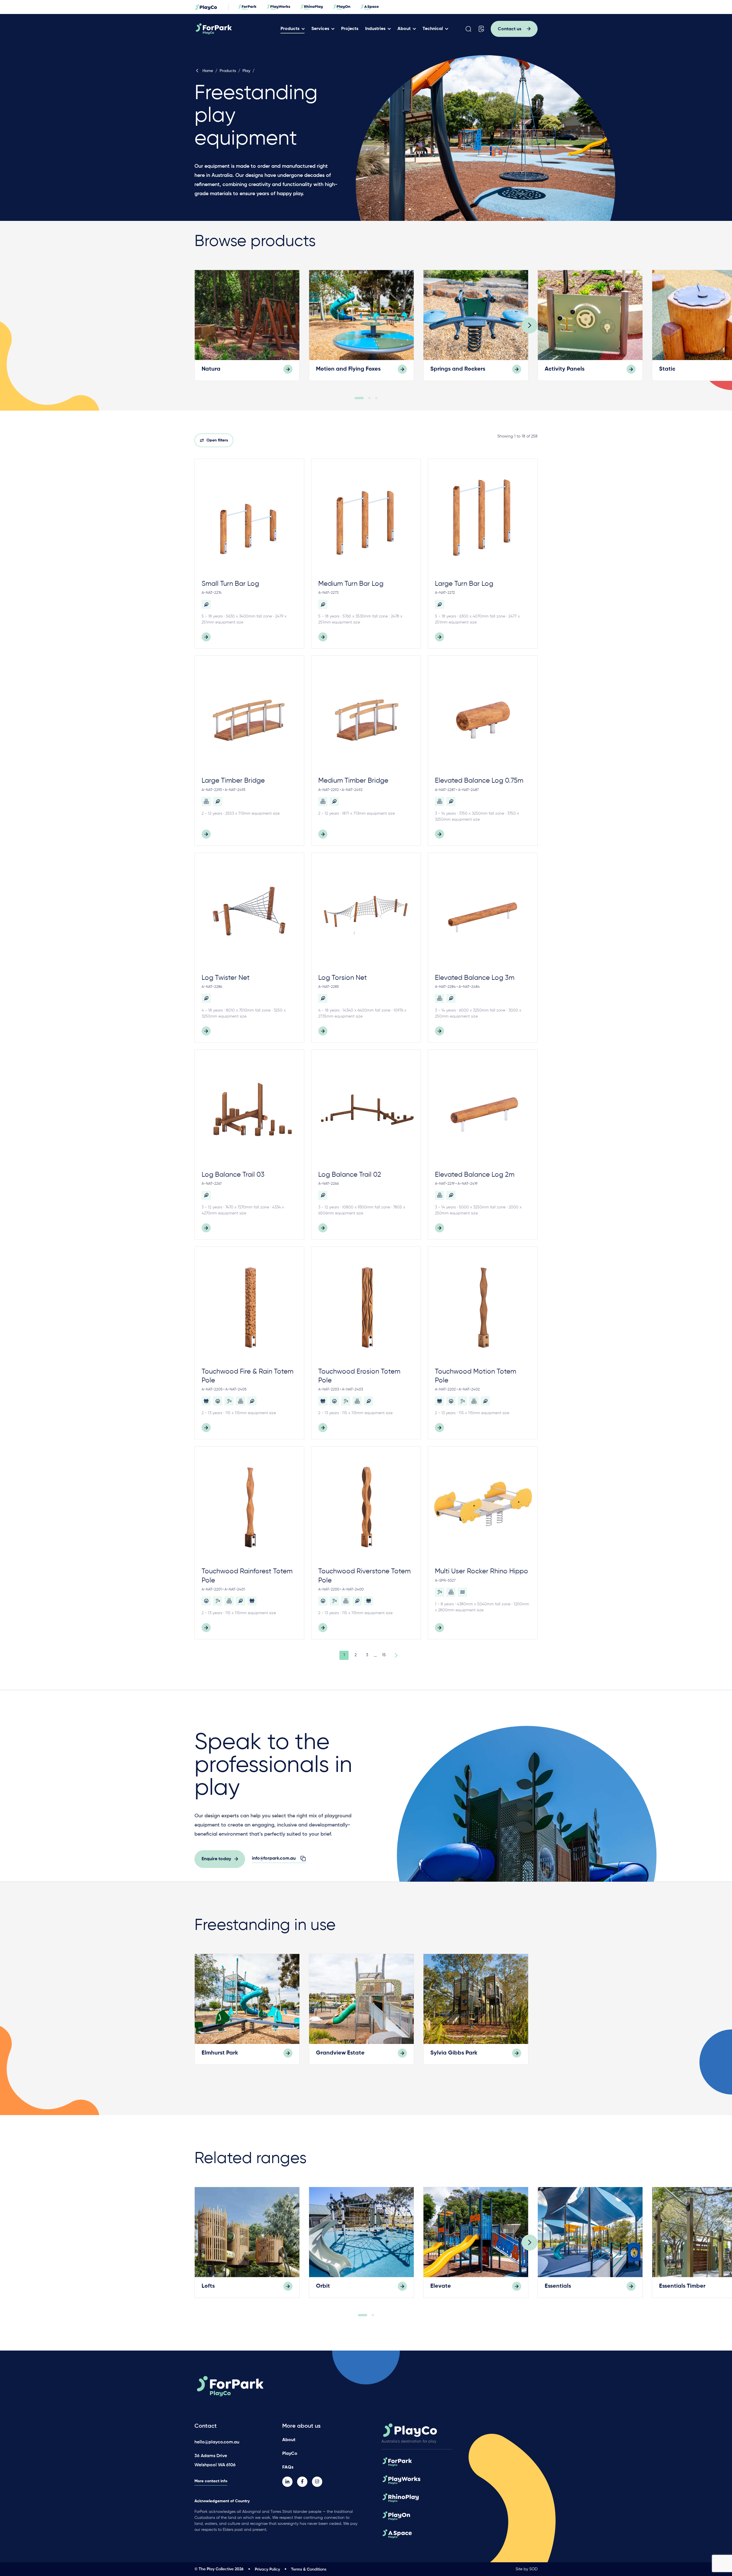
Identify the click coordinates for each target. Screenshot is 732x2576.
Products (290, 29)
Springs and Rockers (458, 369)
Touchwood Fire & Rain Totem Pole (247, 1376)
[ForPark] (235, 29)
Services (320, 29)
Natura (211, 369)
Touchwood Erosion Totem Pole (359, 1376)
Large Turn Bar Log (464, 584)
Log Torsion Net (343, 978)
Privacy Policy (267, 2569)
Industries (375, 29)
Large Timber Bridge (233, 781)
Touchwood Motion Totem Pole (476, 1376)
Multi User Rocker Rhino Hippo (482, 1571)
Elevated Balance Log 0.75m (479, 781)
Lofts (208, 2286)
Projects (350, 29)
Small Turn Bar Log (230, 584)
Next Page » (395, 1655)
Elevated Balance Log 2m (475, 1175)
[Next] (530, 325)
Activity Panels (565, 369)
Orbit (323, 2286)
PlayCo (290, 2454)
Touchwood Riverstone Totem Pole (364, 1576)
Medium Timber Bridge (353, 781)
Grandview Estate (340, 2053)
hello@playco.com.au (217, 2442)
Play (246, 71)
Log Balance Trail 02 (350, 1175)
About (404, 29)
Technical (433, 29)
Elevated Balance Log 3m (475, 978)
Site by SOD (527, 2569)
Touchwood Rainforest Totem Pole (247, 1576)
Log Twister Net (226, 978)
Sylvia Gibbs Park (454, 2053)
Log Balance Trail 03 (233, 1175)
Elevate (441, 2286)
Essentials (558, 2286)
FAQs (288, 2467)
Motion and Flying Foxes (348, 369)
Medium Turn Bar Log (351, 584)
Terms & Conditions (309, 2569)
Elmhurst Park (220, 2053)
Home (208, 71)
